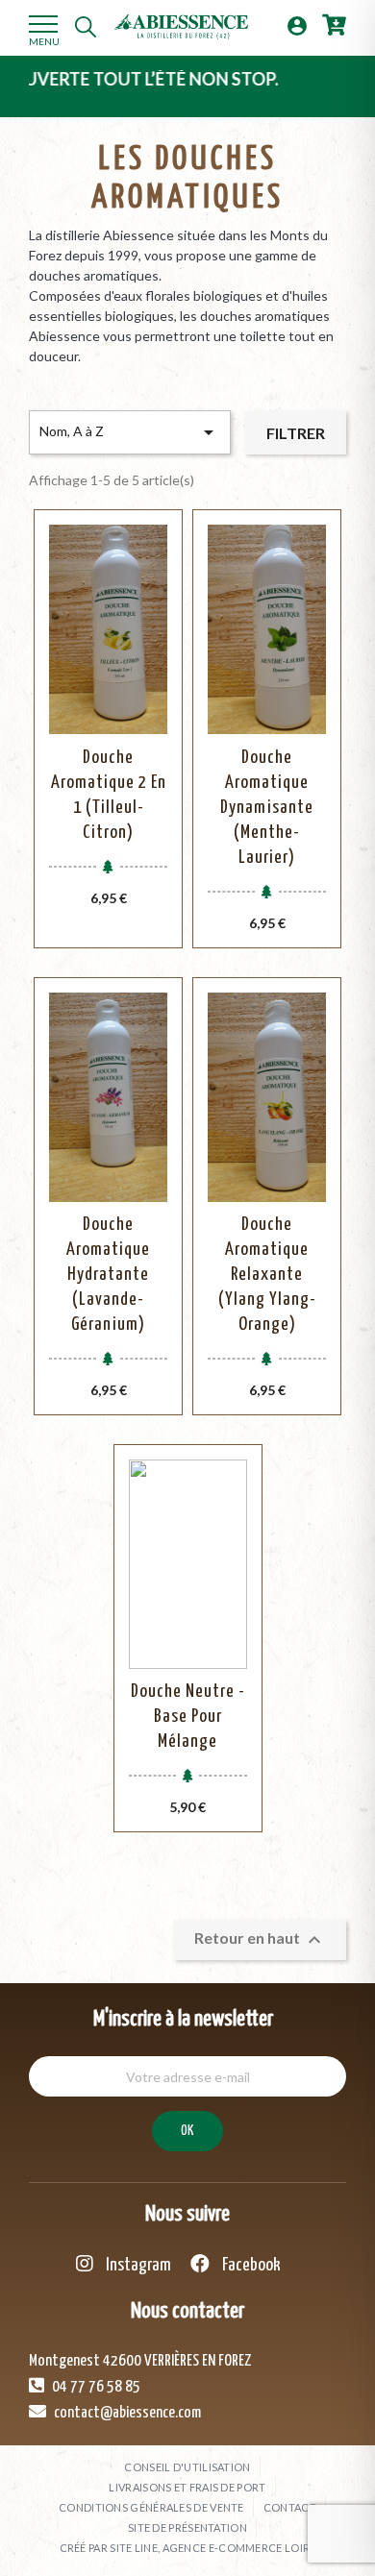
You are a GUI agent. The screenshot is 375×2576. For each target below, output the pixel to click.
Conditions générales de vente (151, 2507)
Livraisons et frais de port (187, 2487)
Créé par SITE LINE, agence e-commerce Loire (188, 2548)
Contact (290, 2507)
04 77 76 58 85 (95, 2387)
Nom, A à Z (130, 432)
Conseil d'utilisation (187, 2467)
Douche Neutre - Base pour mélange (188, 1717)
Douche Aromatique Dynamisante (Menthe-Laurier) (267, 808)
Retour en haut (260, 1940)
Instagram (137, 2265)
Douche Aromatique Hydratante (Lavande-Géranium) (108, 1275)
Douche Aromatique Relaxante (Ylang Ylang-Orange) (267, 1275)
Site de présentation (187, 2527)
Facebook (250, 2265)
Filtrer (296, 433)
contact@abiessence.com (126, 2413)
